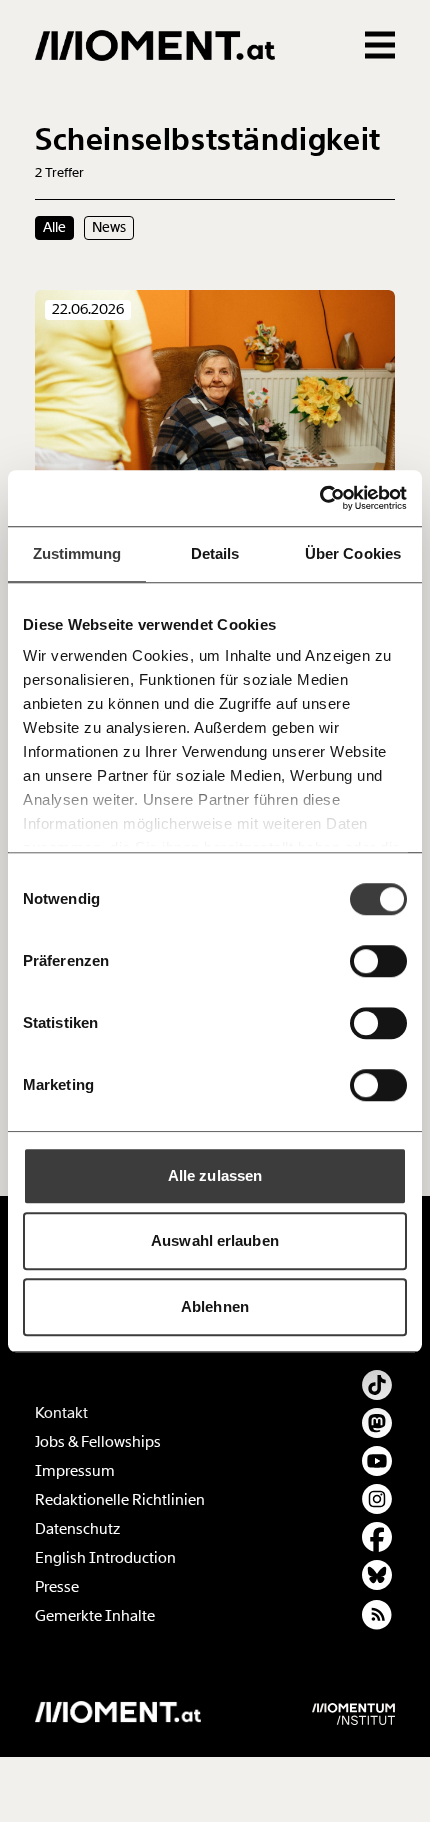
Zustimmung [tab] (77, 553)
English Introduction (105, 1558)
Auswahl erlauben (215, 1240)
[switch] (378, 961)
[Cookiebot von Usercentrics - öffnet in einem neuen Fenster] (319, 498)
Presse (57, 1587)
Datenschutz (77, 1529)
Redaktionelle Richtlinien (120, 1500)
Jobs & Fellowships (98, 1442)
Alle (54, 227)
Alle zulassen (215, 1175)
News (109, 227)
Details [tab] (215, 553)
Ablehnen (215, 1306)
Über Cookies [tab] (353, 553)
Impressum (75, 1471)
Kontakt (61, 1413)
